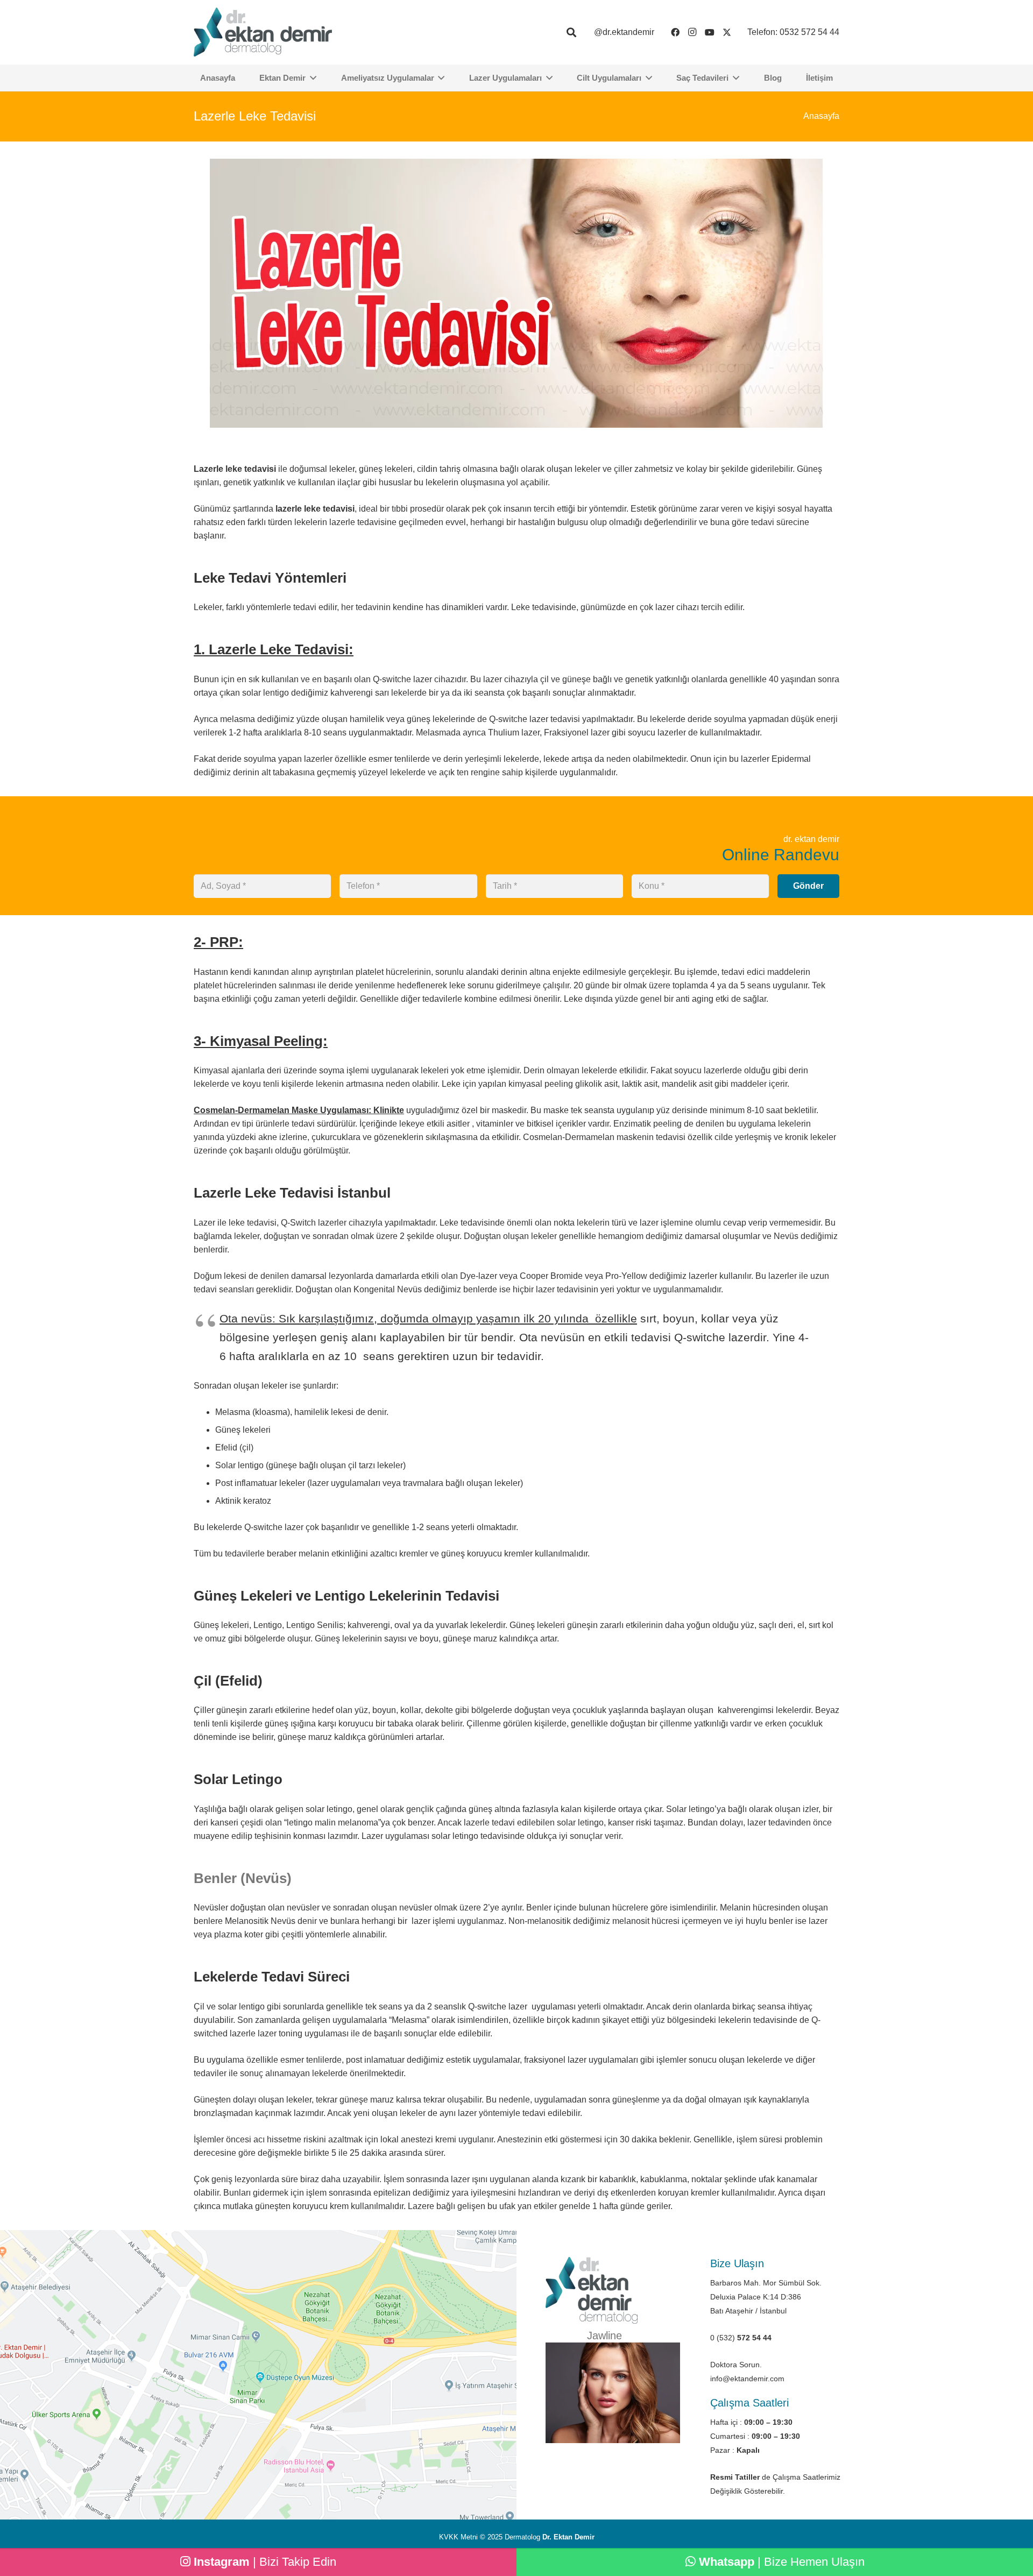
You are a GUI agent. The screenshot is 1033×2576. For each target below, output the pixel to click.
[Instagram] (692, 32)
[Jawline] (613, 2393)
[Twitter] (727, 32)
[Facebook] (675, 32)
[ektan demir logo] (263, 32)
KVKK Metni (458, 2537)
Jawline (604, 2336)
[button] (571, 33)
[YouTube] (710, 32)
